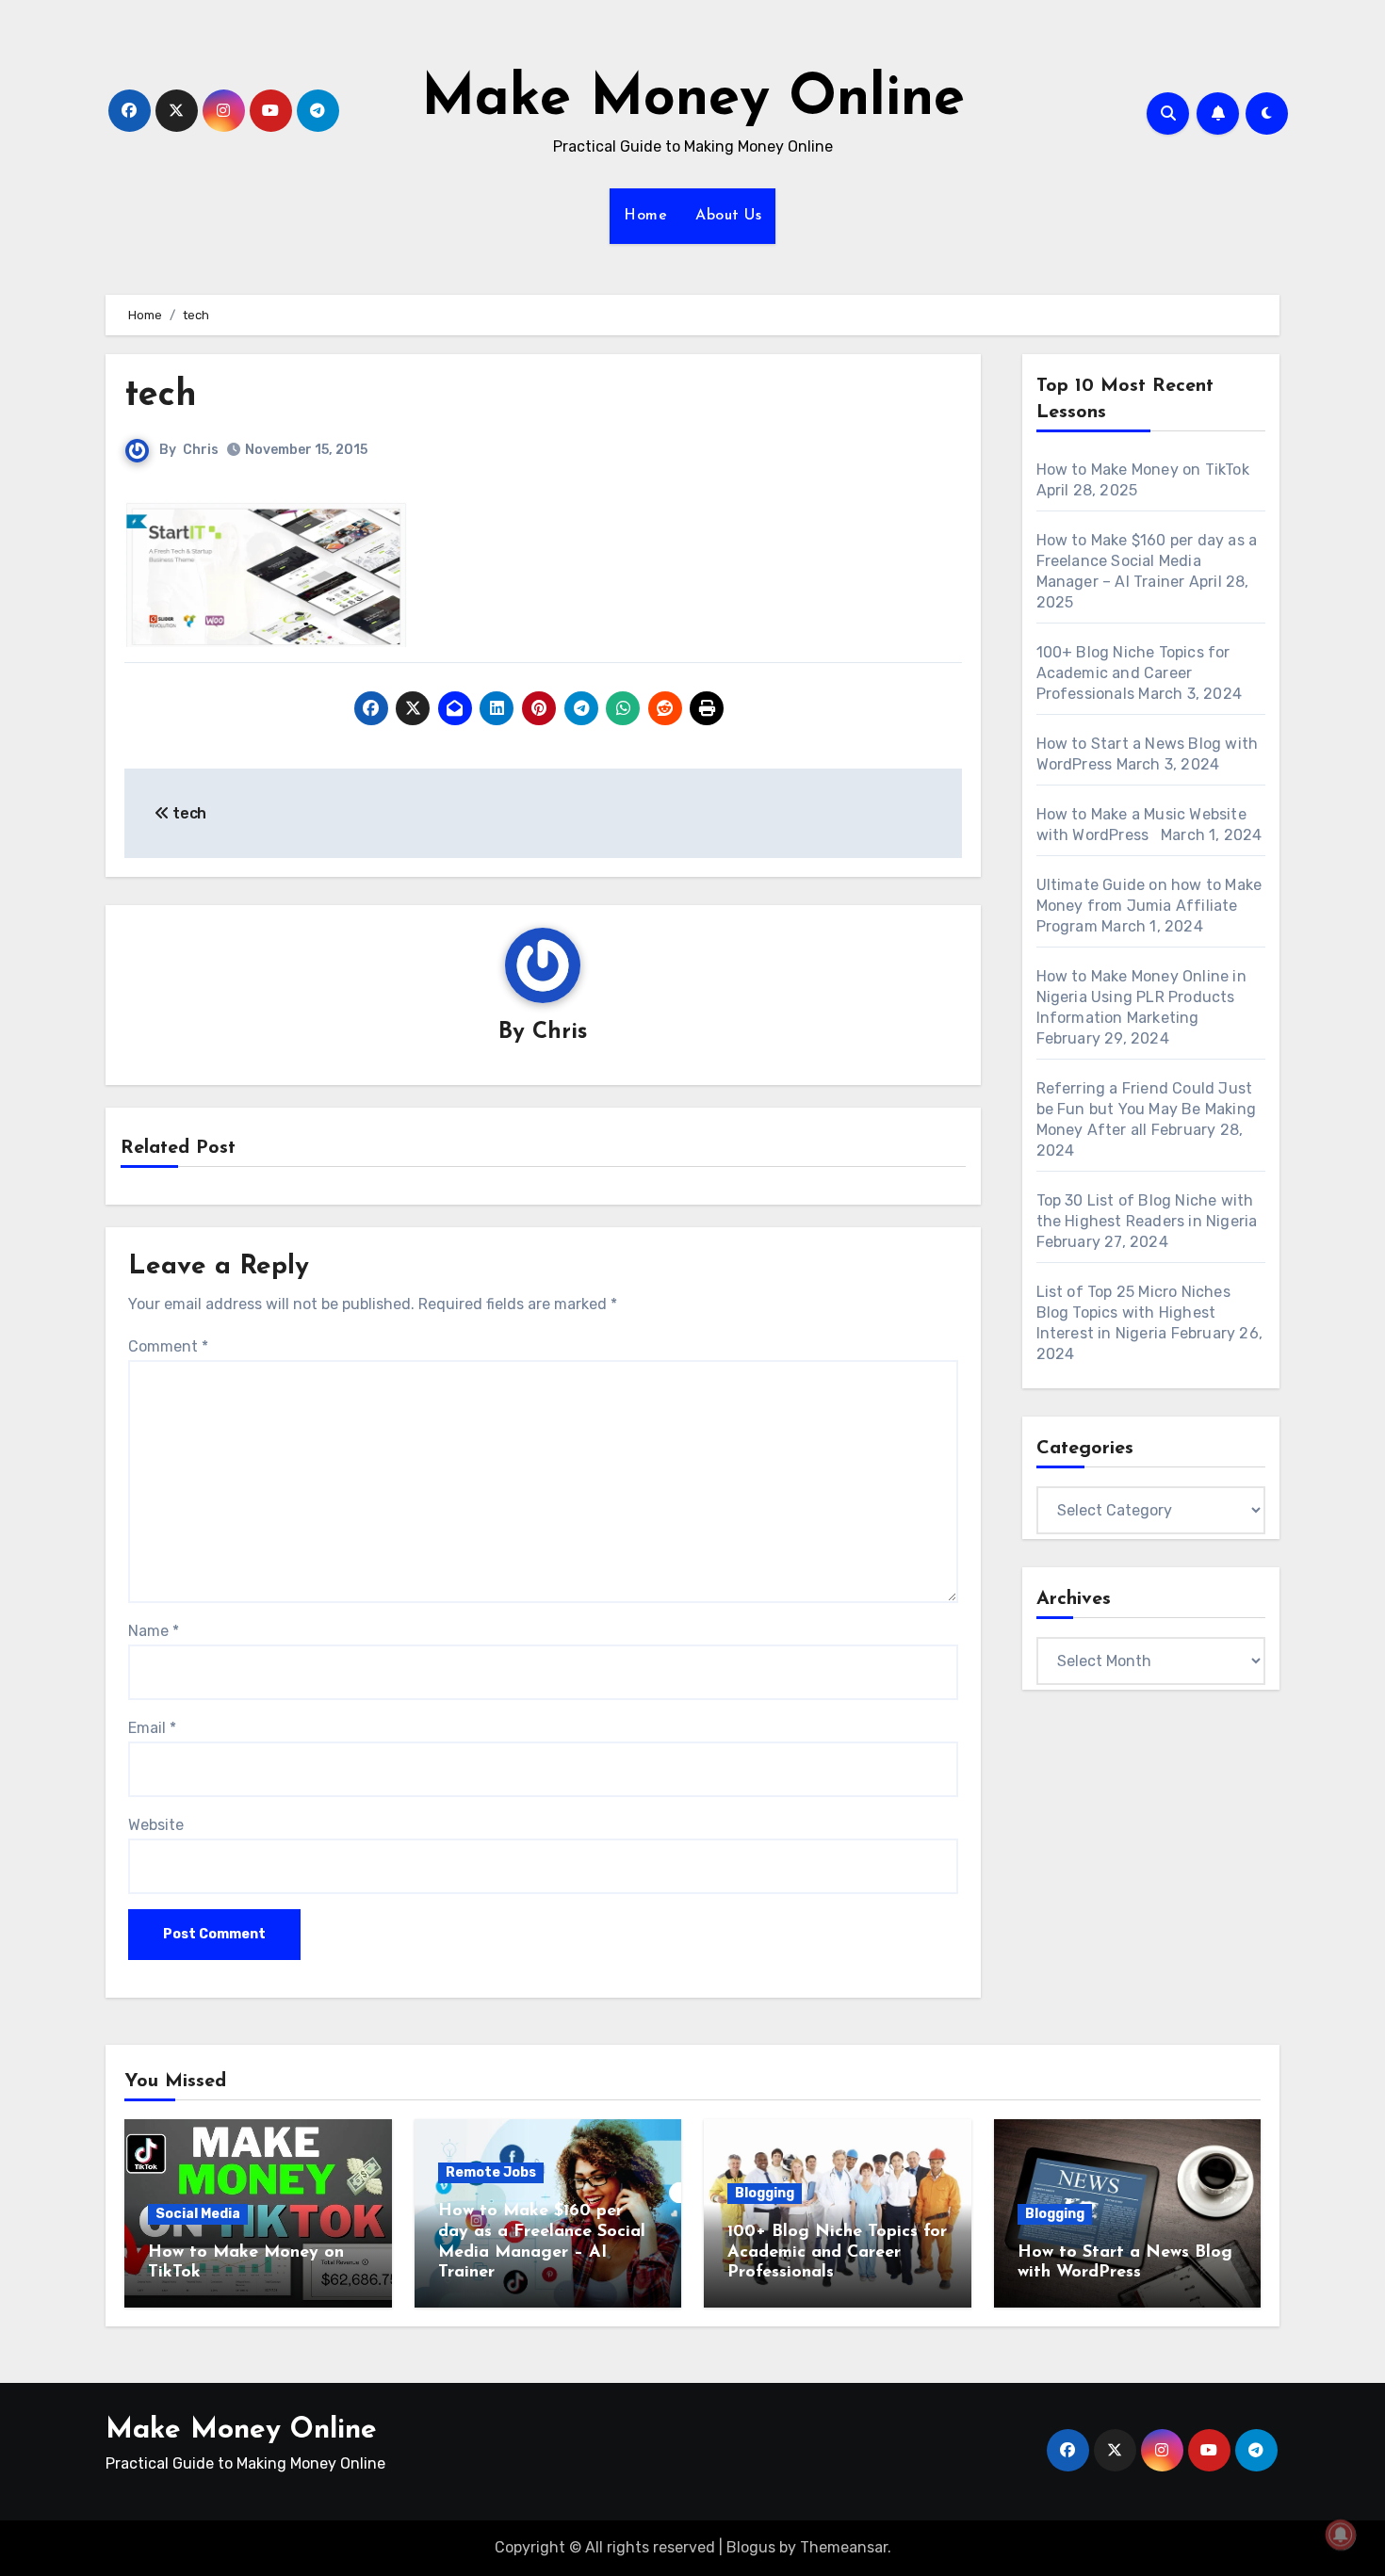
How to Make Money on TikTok (1143, 470)
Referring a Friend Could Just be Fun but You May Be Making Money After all (1147, 1109)
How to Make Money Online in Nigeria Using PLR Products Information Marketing (1141, 997)
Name (154, 1631)
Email (152, 1728)
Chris (201, 450)
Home (645, 216)
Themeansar (844, 2547)
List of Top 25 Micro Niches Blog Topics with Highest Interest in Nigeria (1133, 1312)
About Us (728, 216)
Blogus (751, 2547)
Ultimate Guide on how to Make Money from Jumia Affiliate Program (1149, 906)
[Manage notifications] (1341, 2535)
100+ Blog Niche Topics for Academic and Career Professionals (1133, 673)
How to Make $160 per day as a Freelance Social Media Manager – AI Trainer (1147, 561)
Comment (168, 1346)
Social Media (198, 2214)
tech (161, 396)
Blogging (765, 2193)
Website (156, 1825)
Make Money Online (693, 100)
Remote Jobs (491, 2172)
